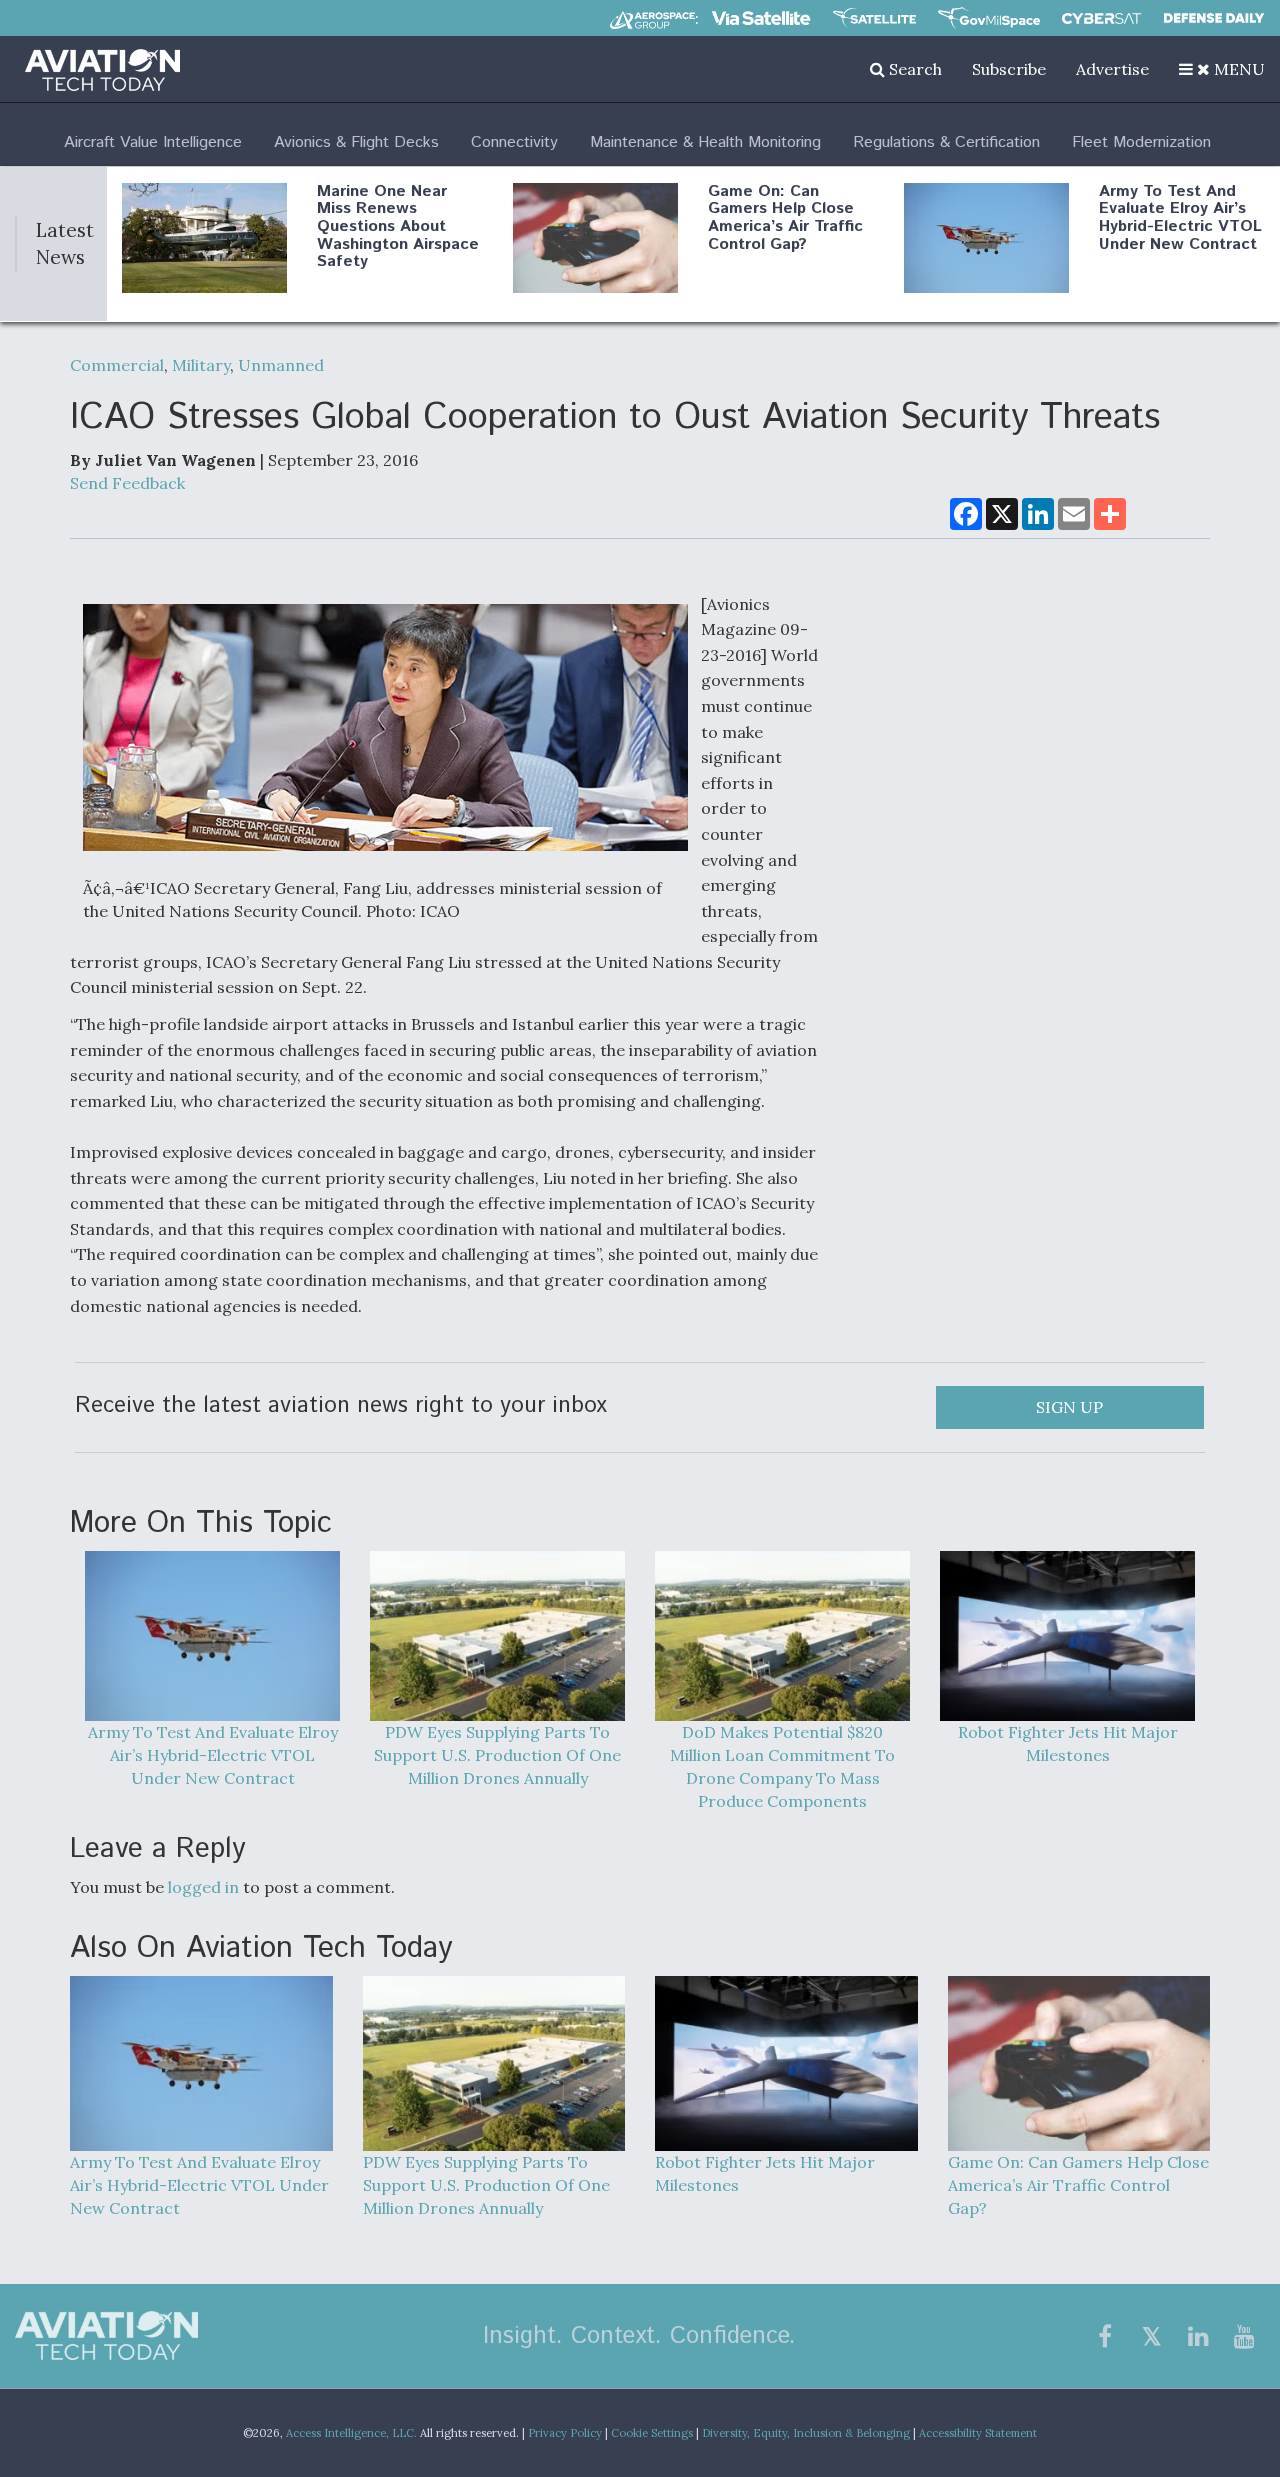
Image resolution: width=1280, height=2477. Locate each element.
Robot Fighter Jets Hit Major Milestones (1068, 1743)
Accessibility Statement (978, 2433)
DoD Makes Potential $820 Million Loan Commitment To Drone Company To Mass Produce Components (782, 1766)
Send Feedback (127, 483)
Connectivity (514, 142)
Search (913, 69)
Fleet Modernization (1141, 142)
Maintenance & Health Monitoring (705, 142)
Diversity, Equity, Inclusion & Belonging (806, 2433)
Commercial (117, 365)
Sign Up (1069, 1407)
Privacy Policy (565, 2433)
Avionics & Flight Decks (356, 142)
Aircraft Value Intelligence (153, 142)
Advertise (1112, 69)
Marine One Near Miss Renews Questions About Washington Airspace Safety (398, 226)
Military (201, 365)
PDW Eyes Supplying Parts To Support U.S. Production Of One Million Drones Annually (497, 1755)
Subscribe (1009, 69)
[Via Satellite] (761, 18)
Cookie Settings (652, 2433)
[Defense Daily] (1214, 18)
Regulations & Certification (946, 142)
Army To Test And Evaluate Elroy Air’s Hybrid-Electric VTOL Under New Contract (1180, 218)
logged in (203, 1887)
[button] (1222, 69)
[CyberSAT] (1101, 18)
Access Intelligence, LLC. (351, 2433)
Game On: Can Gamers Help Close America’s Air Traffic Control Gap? (785, 218)
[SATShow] (874, 18)
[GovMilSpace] (989, 18)
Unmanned (281, 365)
